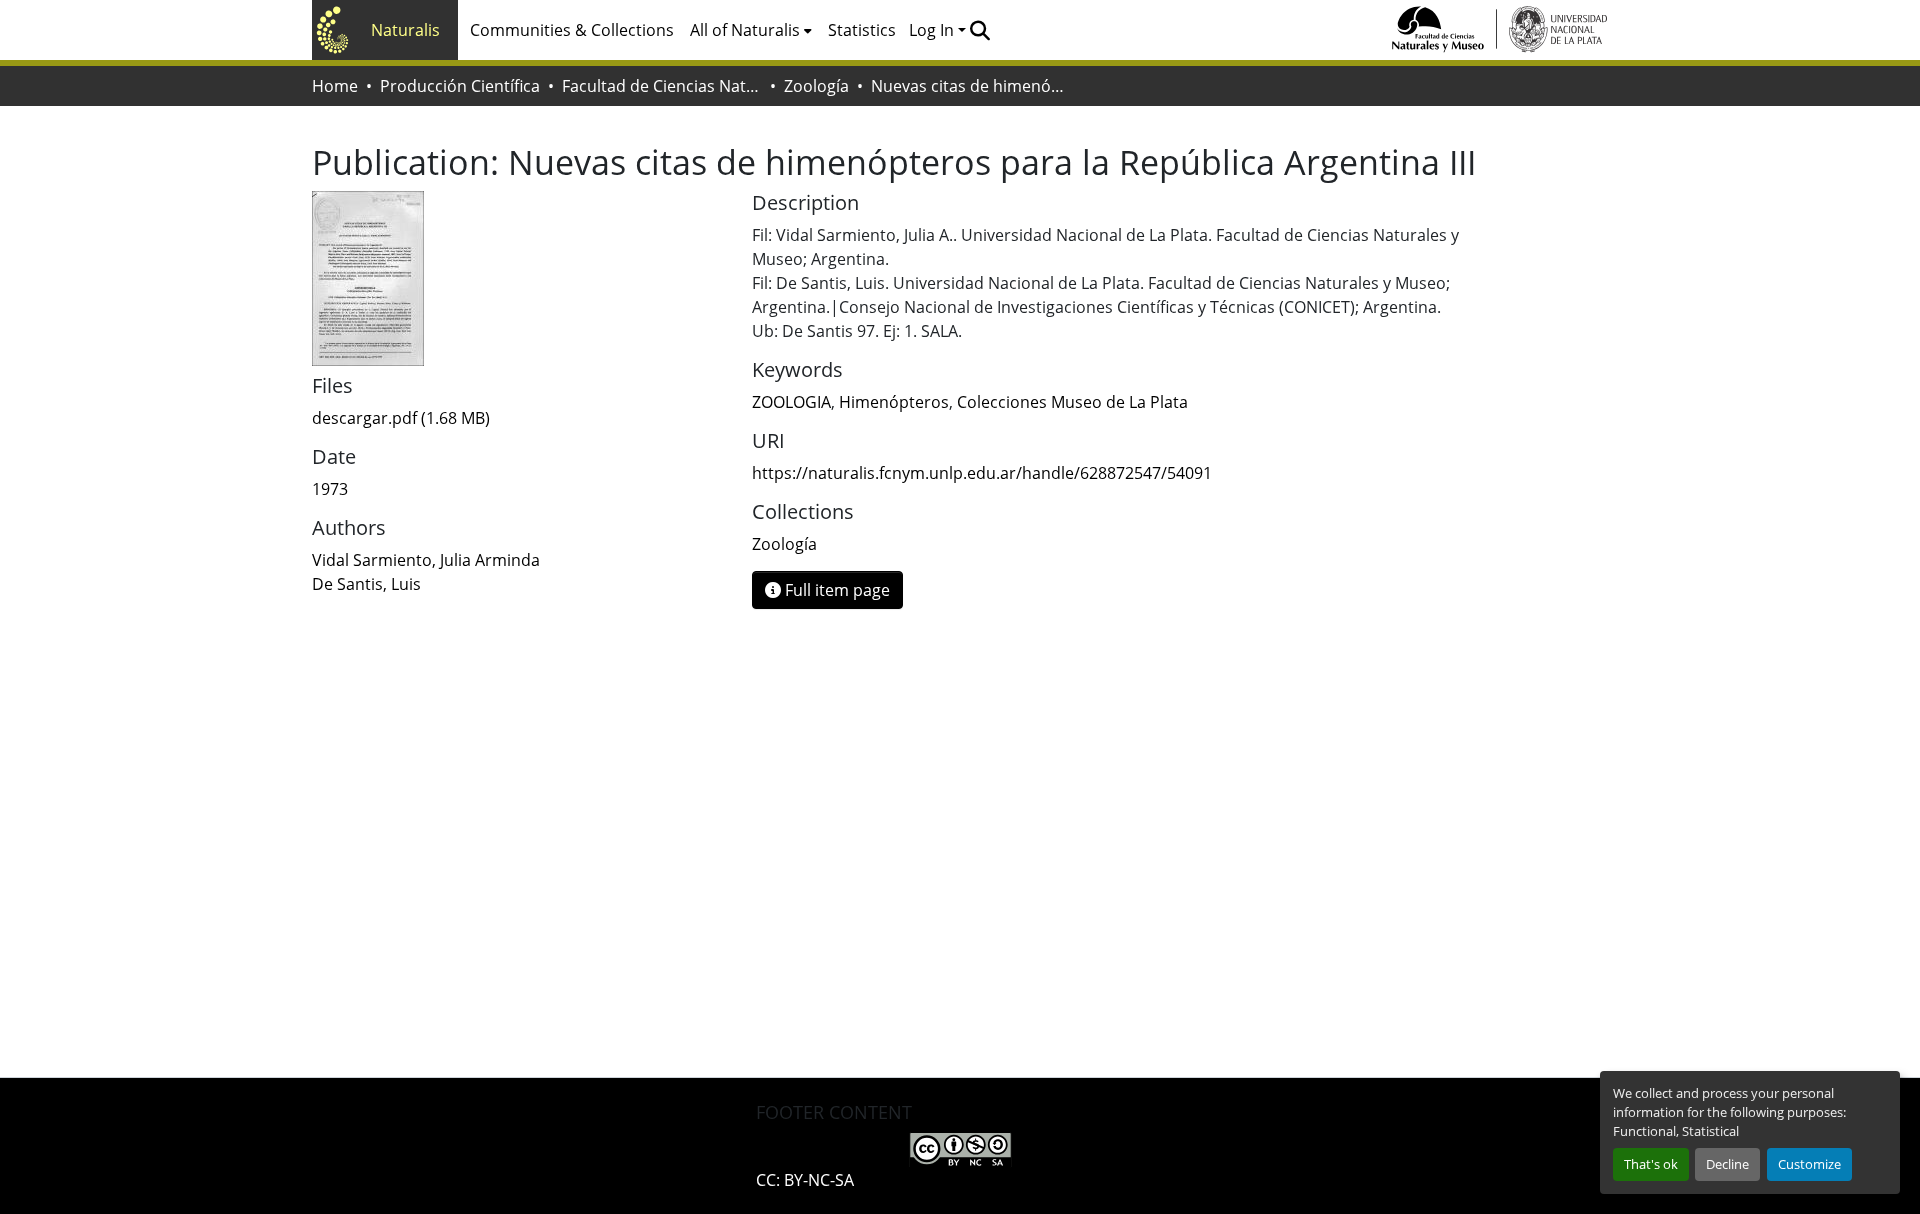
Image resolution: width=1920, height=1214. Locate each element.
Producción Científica (460, 86)
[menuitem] (751, 30)
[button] (979, 30)
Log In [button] (933, 30)
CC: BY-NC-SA (805, 1180)
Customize (1809, 1164)
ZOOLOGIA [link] (791, 402)
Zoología (816, 86)
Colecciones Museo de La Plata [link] (1072, 402)
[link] (520, 418)
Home (335, 86)
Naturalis (405, 30)
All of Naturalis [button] (745, 30)
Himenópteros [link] (894, 402)
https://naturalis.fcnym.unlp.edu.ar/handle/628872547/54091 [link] (982, 473)
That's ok (1651, 1164)
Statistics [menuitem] (862, 30)
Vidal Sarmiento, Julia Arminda (426, 560)
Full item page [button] (835, 590)
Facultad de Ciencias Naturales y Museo (662, 86)
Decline (1727, 1164)
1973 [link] (330, 489)
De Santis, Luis (366, 584)
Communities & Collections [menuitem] (572, 30)
